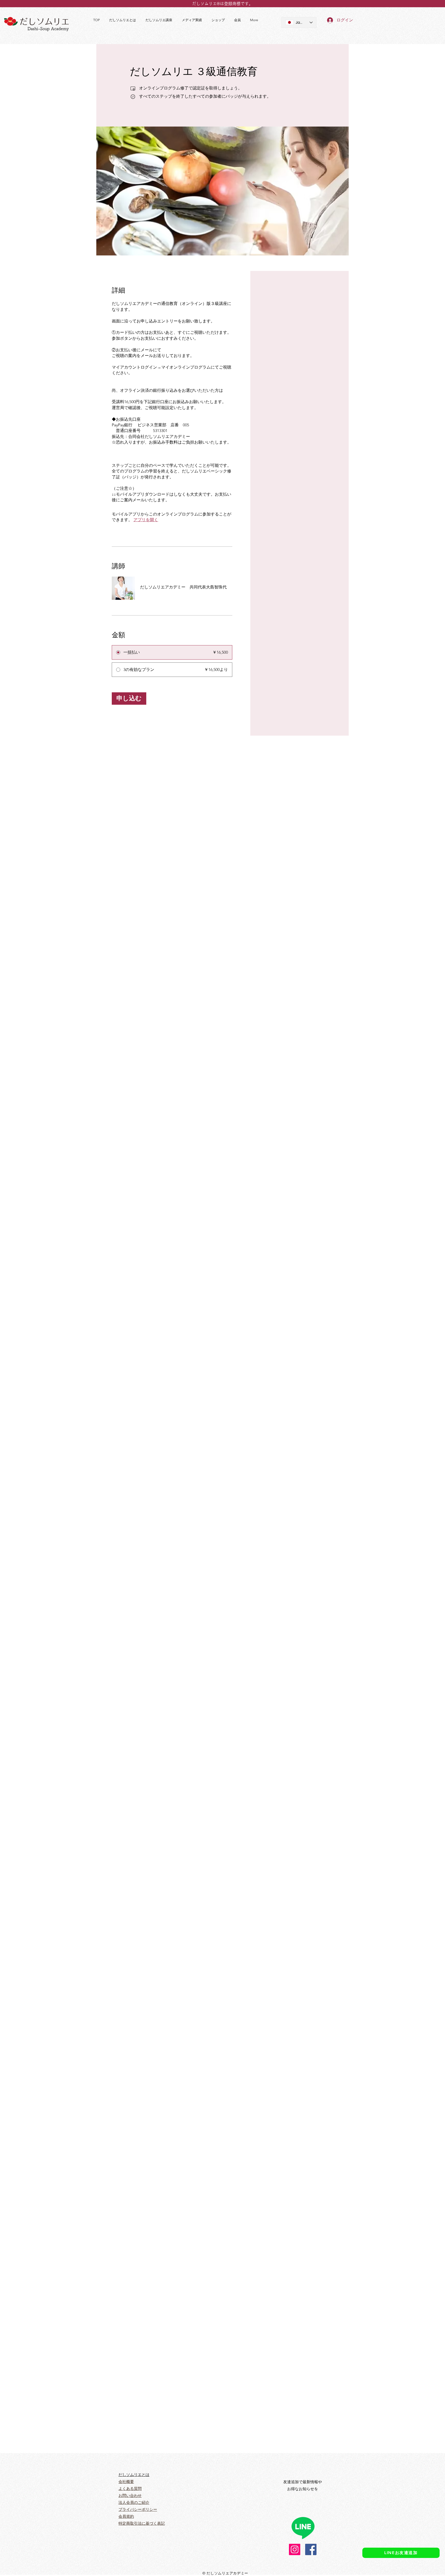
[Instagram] (295, 2549)
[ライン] (303, 2528)
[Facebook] (311, 2549)
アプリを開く (146, 520)
